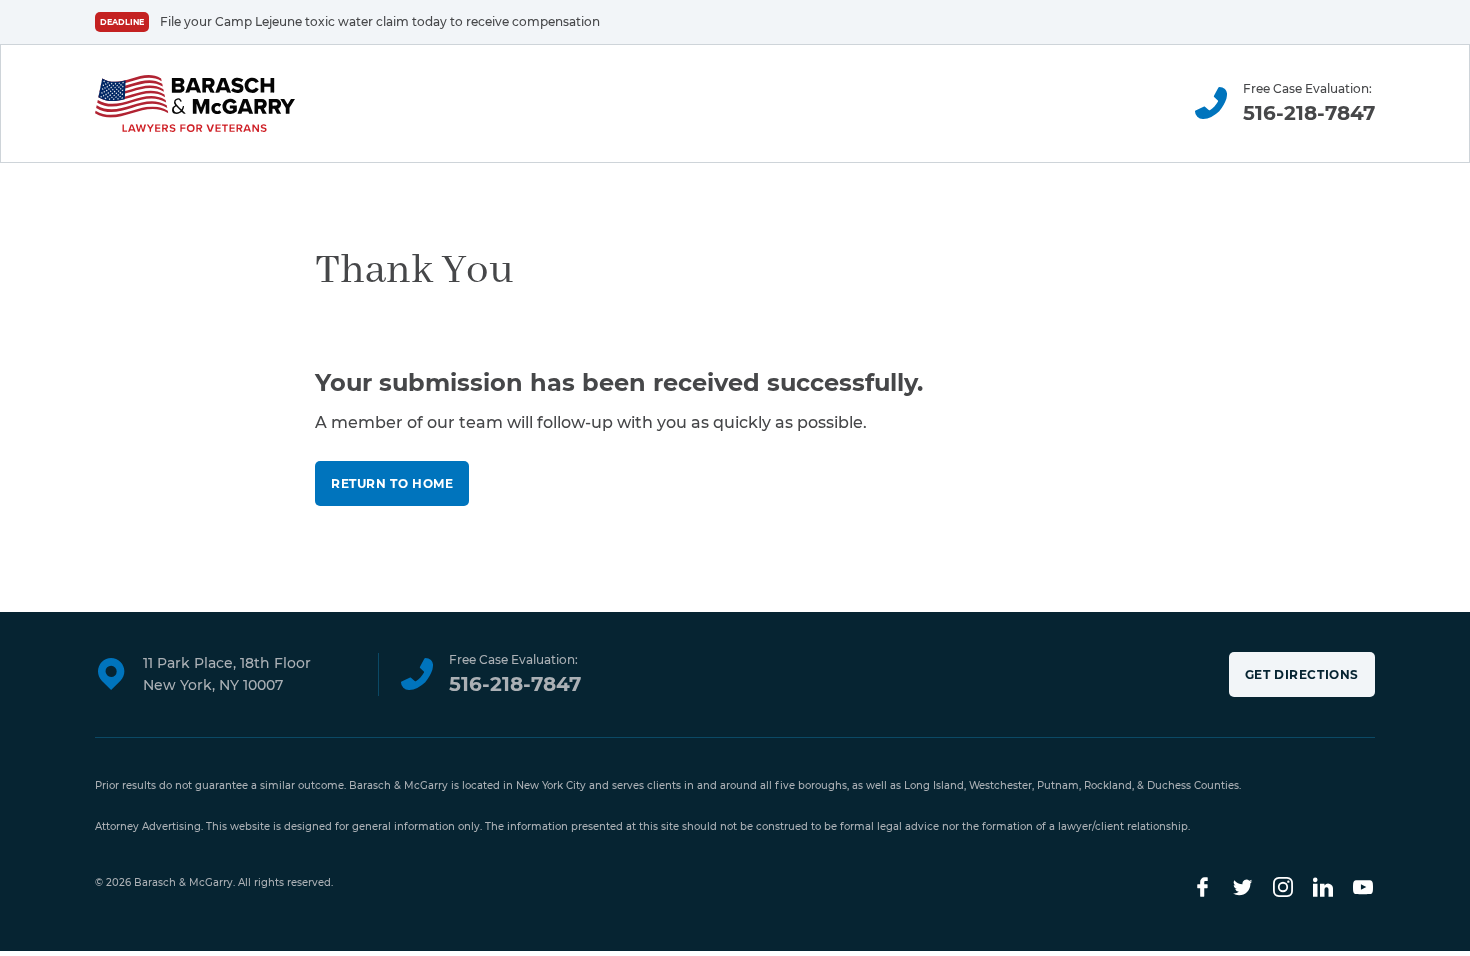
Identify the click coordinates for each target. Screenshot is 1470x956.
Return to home (392, 483)
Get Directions (1302, 674)
